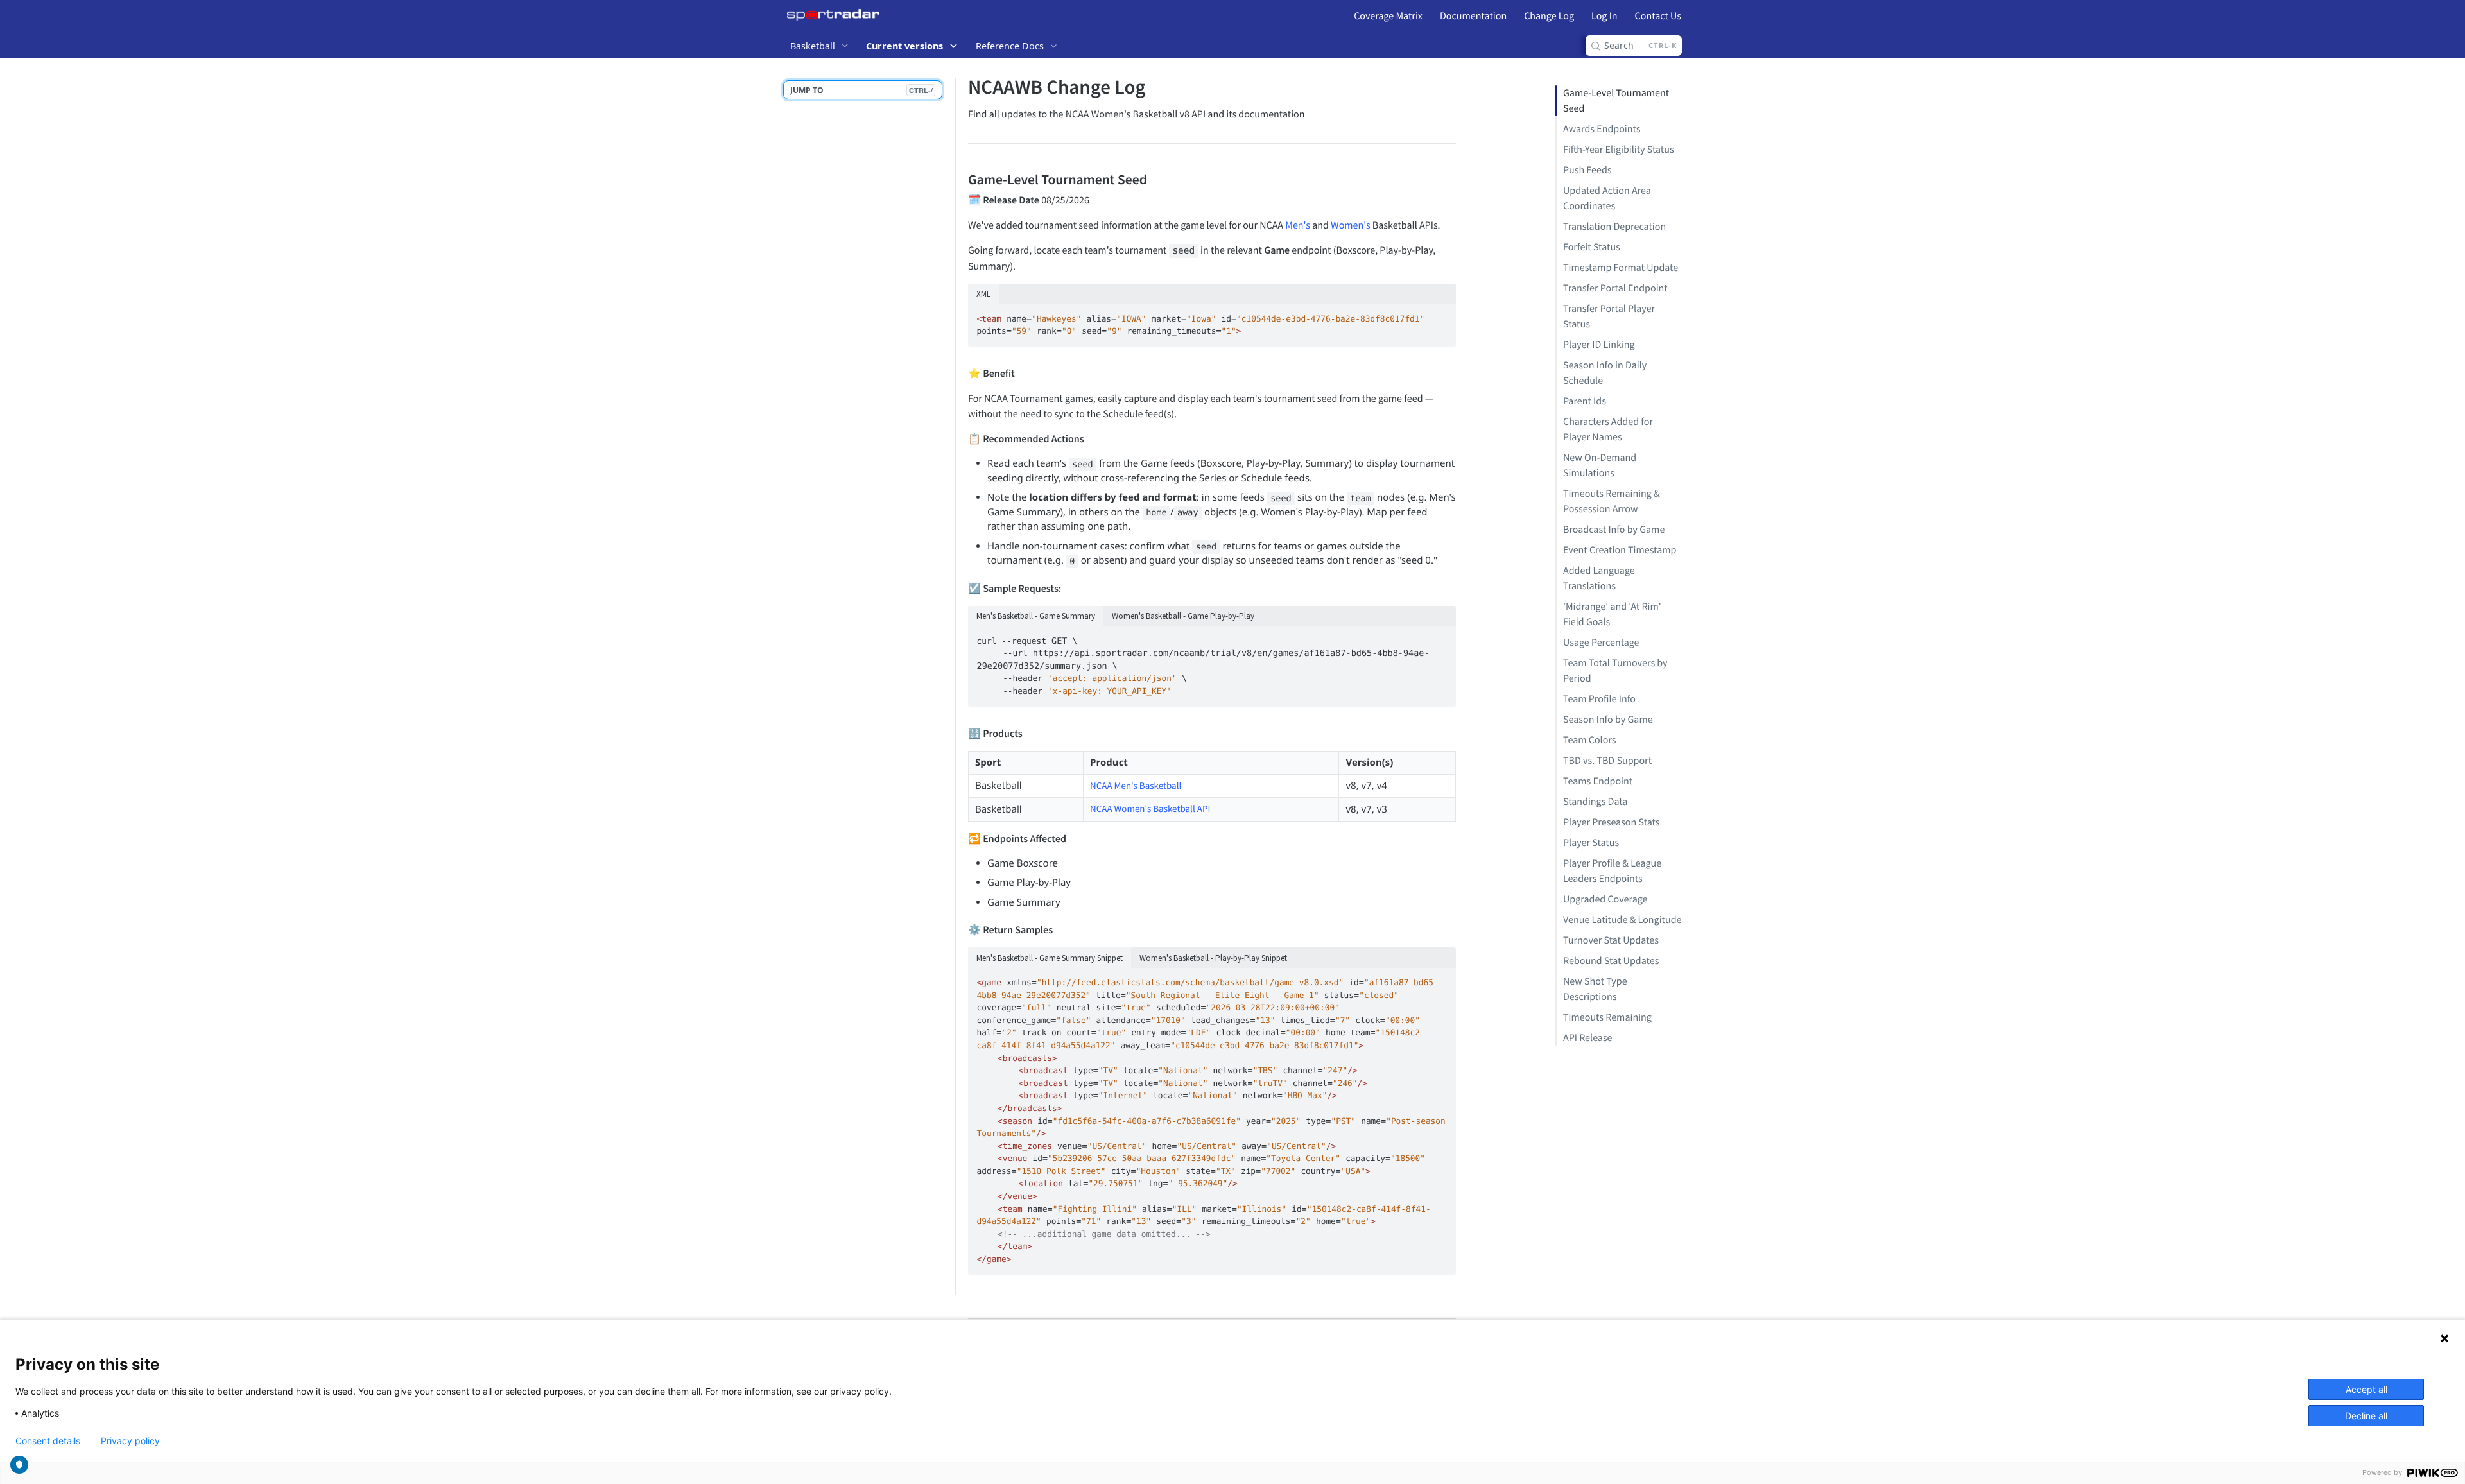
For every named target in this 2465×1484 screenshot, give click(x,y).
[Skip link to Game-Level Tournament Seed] (959, 179)
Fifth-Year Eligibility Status (1619, 150)
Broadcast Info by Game (1614, 530)
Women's (1351, 225)
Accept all (2366, 1389)
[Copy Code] (1440, 315)
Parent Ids (1585, 401)
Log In (1604, 16)
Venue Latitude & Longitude (1622, 920)
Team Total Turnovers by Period (1615, 671)
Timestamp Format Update (1621, 268)
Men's (1298, 225)
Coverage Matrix (1388, 16)
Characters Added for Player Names (1608, 429)
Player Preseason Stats (1612, 822)
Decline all (2366, 1416)
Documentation (1473, 16)
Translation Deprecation (1614, 227)
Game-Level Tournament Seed (1616, 101)
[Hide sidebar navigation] (953, 686)
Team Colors (1590, 740)
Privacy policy (130, 1441)
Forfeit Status (1592, 247)
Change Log (1549, 16)
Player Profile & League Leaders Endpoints (1612, 871)
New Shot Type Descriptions (1595, 989)
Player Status (1591, 843)
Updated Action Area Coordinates (1607, 198)
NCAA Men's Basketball (1136, 786)
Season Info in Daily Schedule (1605, 373)
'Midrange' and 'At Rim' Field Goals (1612, 614)
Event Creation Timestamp (1620, 550)
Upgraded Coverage (1605, 899)
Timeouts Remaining (1607, 1017)
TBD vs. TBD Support (1607, 761)
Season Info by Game (1608, 720)
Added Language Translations (1599, 578)
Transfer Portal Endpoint (1615, 288)
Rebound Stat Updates (1611, 961)
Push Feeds (1587, 170)
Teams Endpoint (1598, 781)
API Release (1588, 1038)
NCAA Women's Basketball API (1150, 809)
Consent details (48, 1441)
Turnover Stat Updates (1611, 940)
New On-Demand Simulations (1600, 465)
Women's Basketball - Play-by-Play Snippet (1213, 958)
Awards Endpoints (1602, 129)
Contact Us (1658, 16)
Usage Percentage (1601, 643)
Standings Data (1595, 802)
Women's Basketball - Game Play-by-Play (1183, 616)
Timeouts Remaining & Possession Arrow (1612, 501)
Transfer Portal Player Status (1609, 316)
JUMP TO (861, 90)
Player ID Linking (1599, 345)
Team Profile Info (1599, 699)
